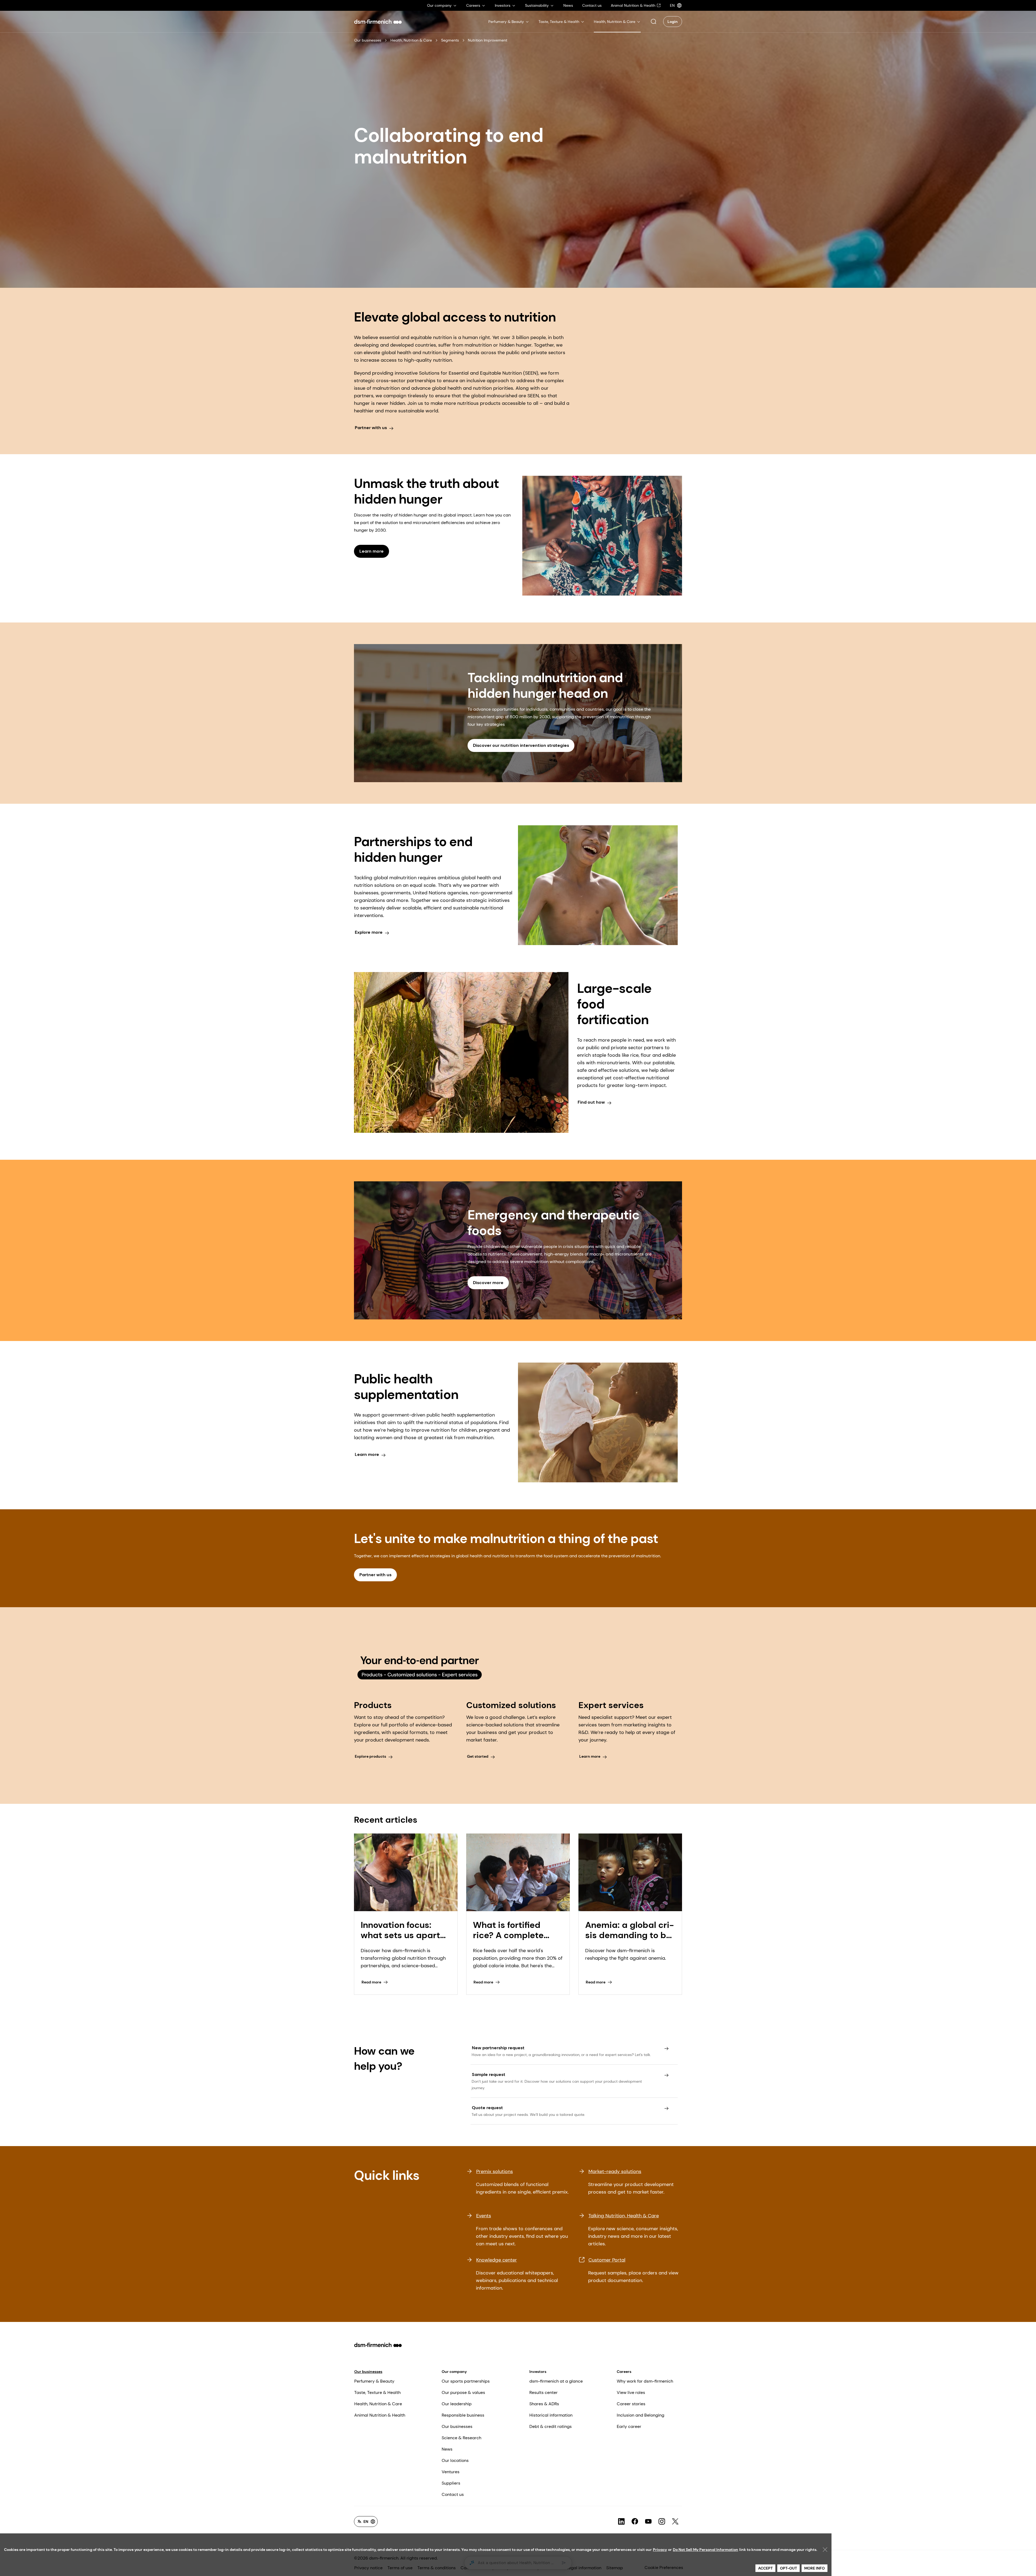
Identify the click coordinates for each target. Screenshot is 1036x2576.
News (447, 2449)
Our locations (455, 2460)
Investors (538, 2372)
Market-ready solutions (615, 2171)
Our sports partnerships (466, 2381)
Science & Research (461, 2438)
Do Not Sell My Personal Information (706, 2550)
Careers (624, 2372)
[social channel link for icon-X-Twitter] (675, 2522)
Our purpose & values (463, 2392)
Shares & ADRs (544, 2404)
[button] (653, 22)
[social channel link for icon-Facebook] (635, 2522)
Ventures (451, 2472)
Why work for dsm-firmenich (645, 2381)
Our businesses (368, 40)
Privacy (660, 2550)
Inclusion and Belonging (640, 2415)
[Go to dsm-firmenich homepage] (378, 22)
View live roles (631, 2392)
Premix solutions (495, 2171)
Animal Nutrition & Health (380, 2415)
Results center (543, 2392)
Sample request (489, 2074)
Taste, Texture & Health (377, 2392)
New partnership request (498, 2048)
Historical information (551, 2415)
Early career (629, 2426)
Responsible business (463, 2415)
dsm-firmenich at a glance (556, 2381)
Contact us (453, 2494)
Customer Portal (607, 2260)
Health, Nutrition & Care (411, 40)
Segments (450, 40)
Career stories (631, 2404)
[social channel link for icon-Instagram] (662, 2522)
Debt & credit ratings (551, 2426)
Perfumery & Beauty (374, 2381)
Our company (454, 2372)
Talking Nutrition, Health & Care (624, 2216)
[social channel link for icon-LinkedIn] (621, 2522)
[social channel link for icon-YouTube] (648, 2522)
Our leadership (457, 2404)
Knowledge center (497, 2260)
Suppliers (451, 2483)
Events (484, 2216)
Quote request (487, 2108)
